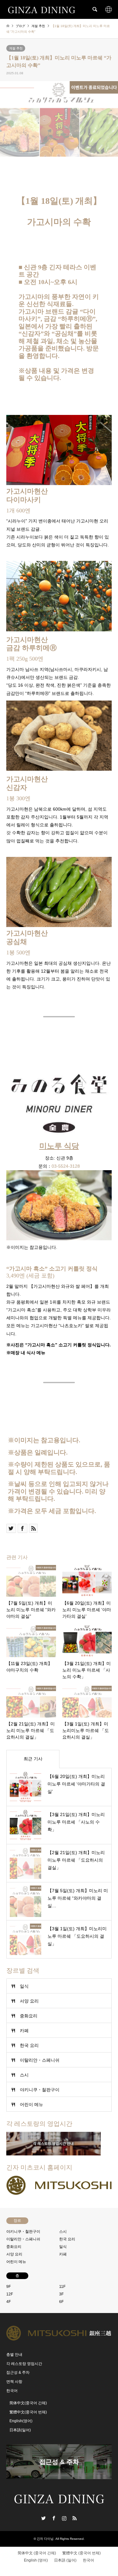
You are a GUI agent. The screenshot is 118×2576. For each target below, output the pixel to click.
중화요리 (29, 2016)
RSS (75, 2518)
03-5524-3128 (66, 1166)
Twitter (43, 2518)
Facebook (54, 2518)
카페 (24, 2031)
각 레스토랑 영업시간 (24, 2364)
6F (61, 2302)
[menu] (109, 9)
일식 (24, 1986)
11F (62, 2287)
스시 (24, 2075)
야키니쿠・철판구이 (40, 2090)
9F (8, 2287)
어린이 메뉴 (31, 2104)
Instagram (64, 2518)
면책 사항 (14, 2382)
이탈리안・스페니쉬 (40, 2060)
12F (10, 2294)
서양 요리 (29, 2001)
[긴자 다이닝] (42, 9)
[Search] (94, 9)
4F (8, 2302)
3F (61, 2294)
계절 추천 (16, 48)
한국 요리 (29, 2045)
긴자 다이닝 (45, 2539)
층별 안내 (14, 2355)
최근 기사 (33, 1759)
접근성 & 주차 (18, 2372)
